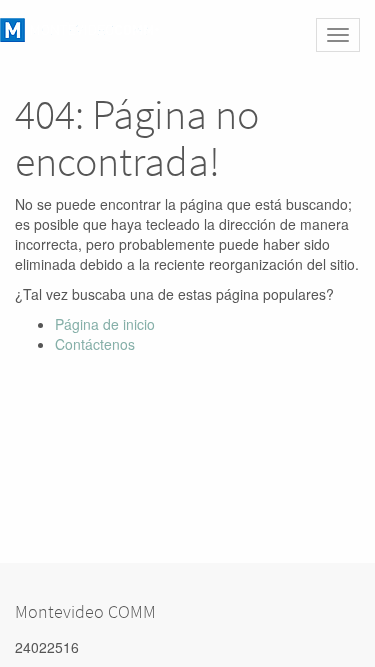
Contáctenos (95, 344)
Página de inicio (105, 324)
